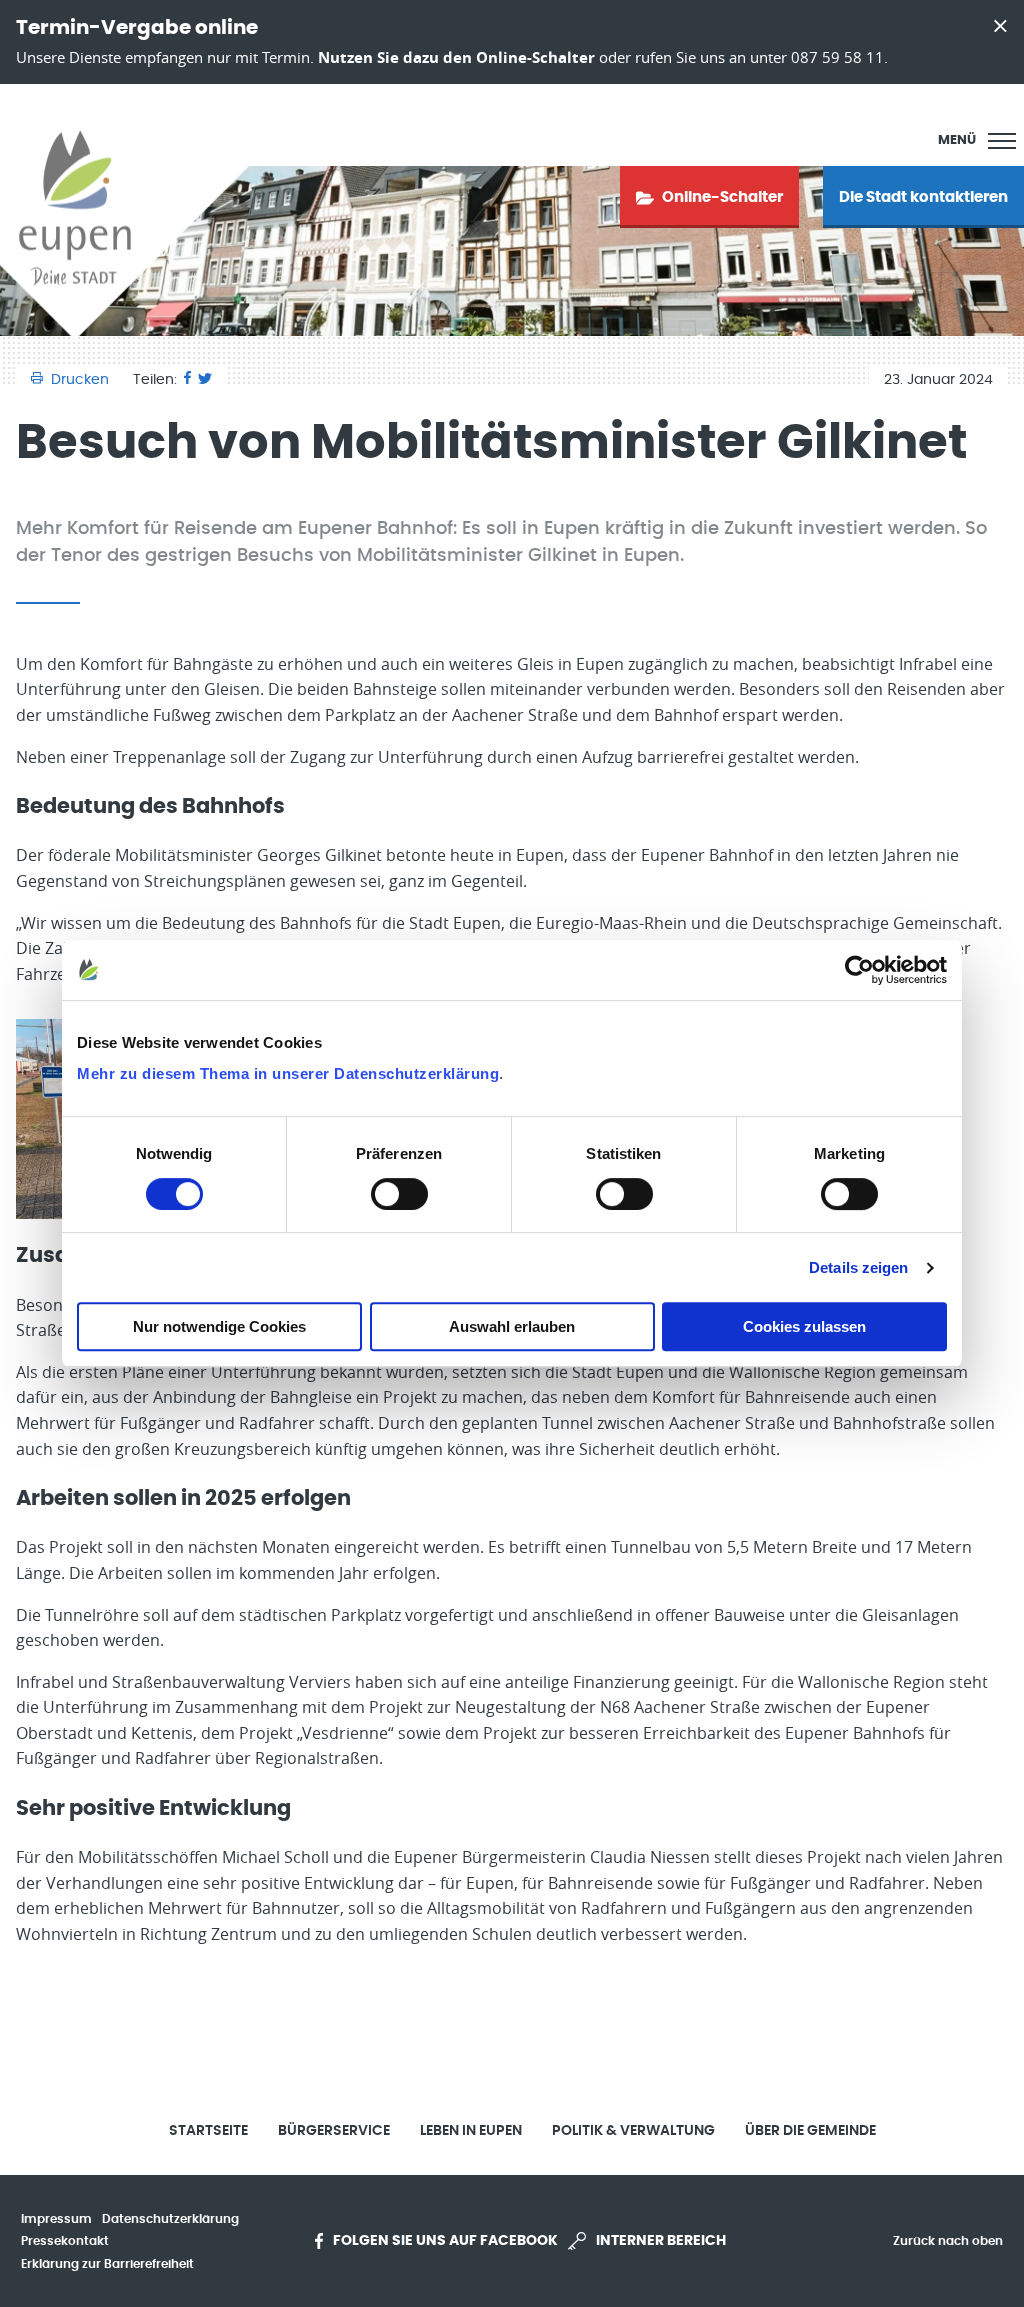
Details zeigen (858, 1267)
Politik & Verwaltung (633, 2131)
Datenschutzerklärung (170, 2219)
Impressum (56, 2219)
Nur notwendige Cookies (219, 1326)
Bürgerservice (334, 2131)
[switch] (399, 1194)
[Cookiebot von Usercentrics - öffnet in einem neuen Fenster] (859, 970)
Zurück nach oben (948, 2241)
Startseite (208, 2131)
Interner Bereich (661, 2241)
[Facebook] (187, 380)
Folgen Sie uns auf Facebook (445, 2241)
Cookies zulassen (804, 1326)
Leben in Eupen (471, 2131)
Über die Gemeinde (810, 2131)
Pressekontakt (65, 2241)
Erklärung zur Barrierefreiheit (107, 2264)
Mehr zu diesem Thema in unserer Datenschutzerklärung (288, 1073)
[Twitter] (205, 380)
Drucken (80, 380)
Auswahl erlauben (512, 1326)
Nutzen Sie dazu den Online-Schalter (456, 57)
